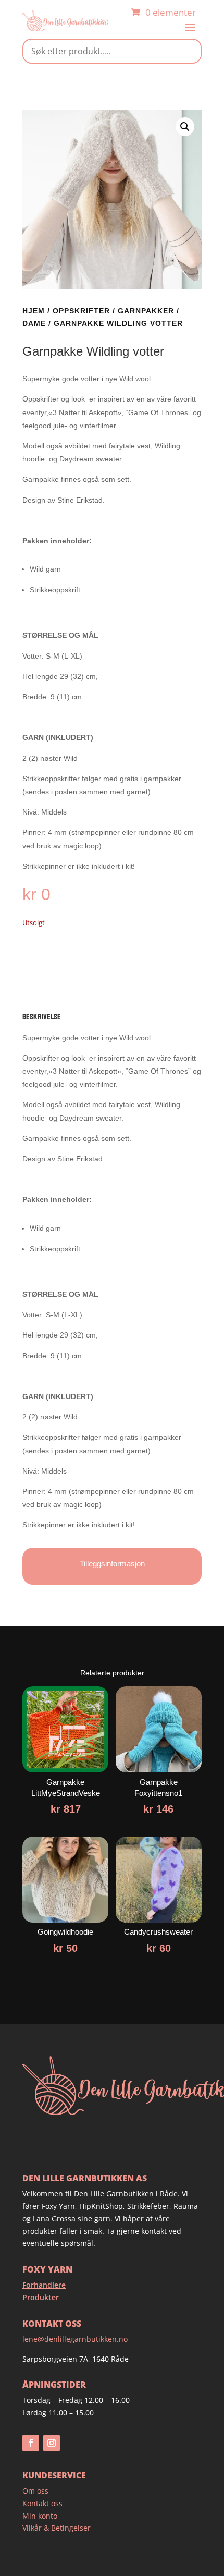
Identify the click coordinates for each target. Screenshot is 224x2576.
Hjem (34, 311)
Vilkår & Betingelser (57, 2528)
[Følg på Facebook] (31, 2443)
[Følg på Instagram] (52, 2443)
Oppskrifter (81, 311)
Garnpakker (146, 311)
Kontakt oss (42, 2503)
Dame (34, 323)
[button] (185, 127)
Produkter (41, 2297)
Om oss (35, 2491)
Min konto (40, 2516)
